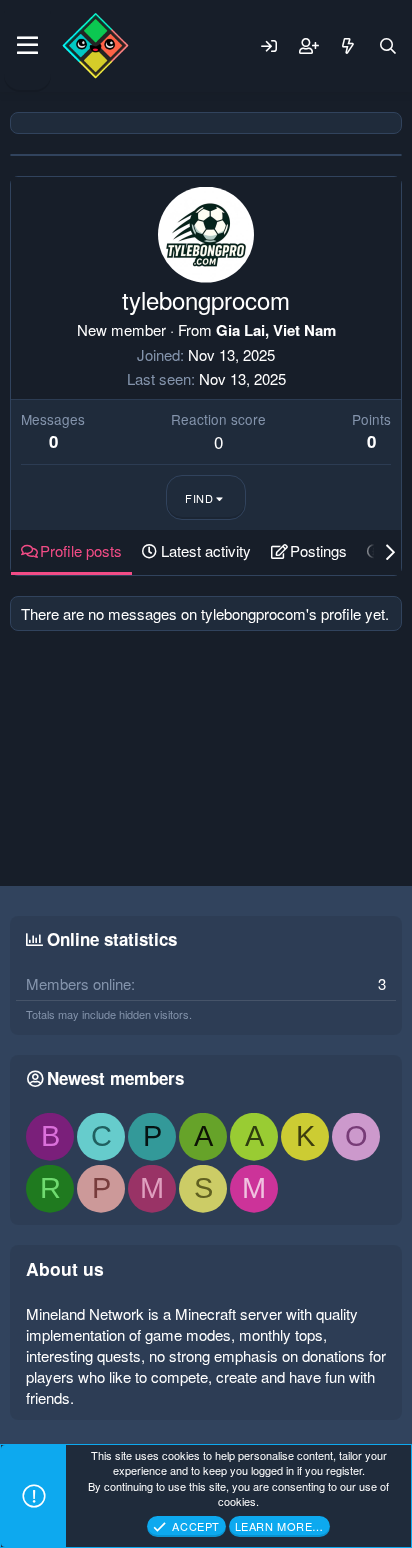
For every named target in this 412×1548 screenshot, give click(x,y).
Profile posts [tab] (81, 550)
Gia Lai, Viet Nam (276, 330)
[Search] (388, 46)
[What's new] (348, 46)
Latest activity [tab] (206, 550)
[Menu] (27, 46)
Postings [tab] (318, 550)
